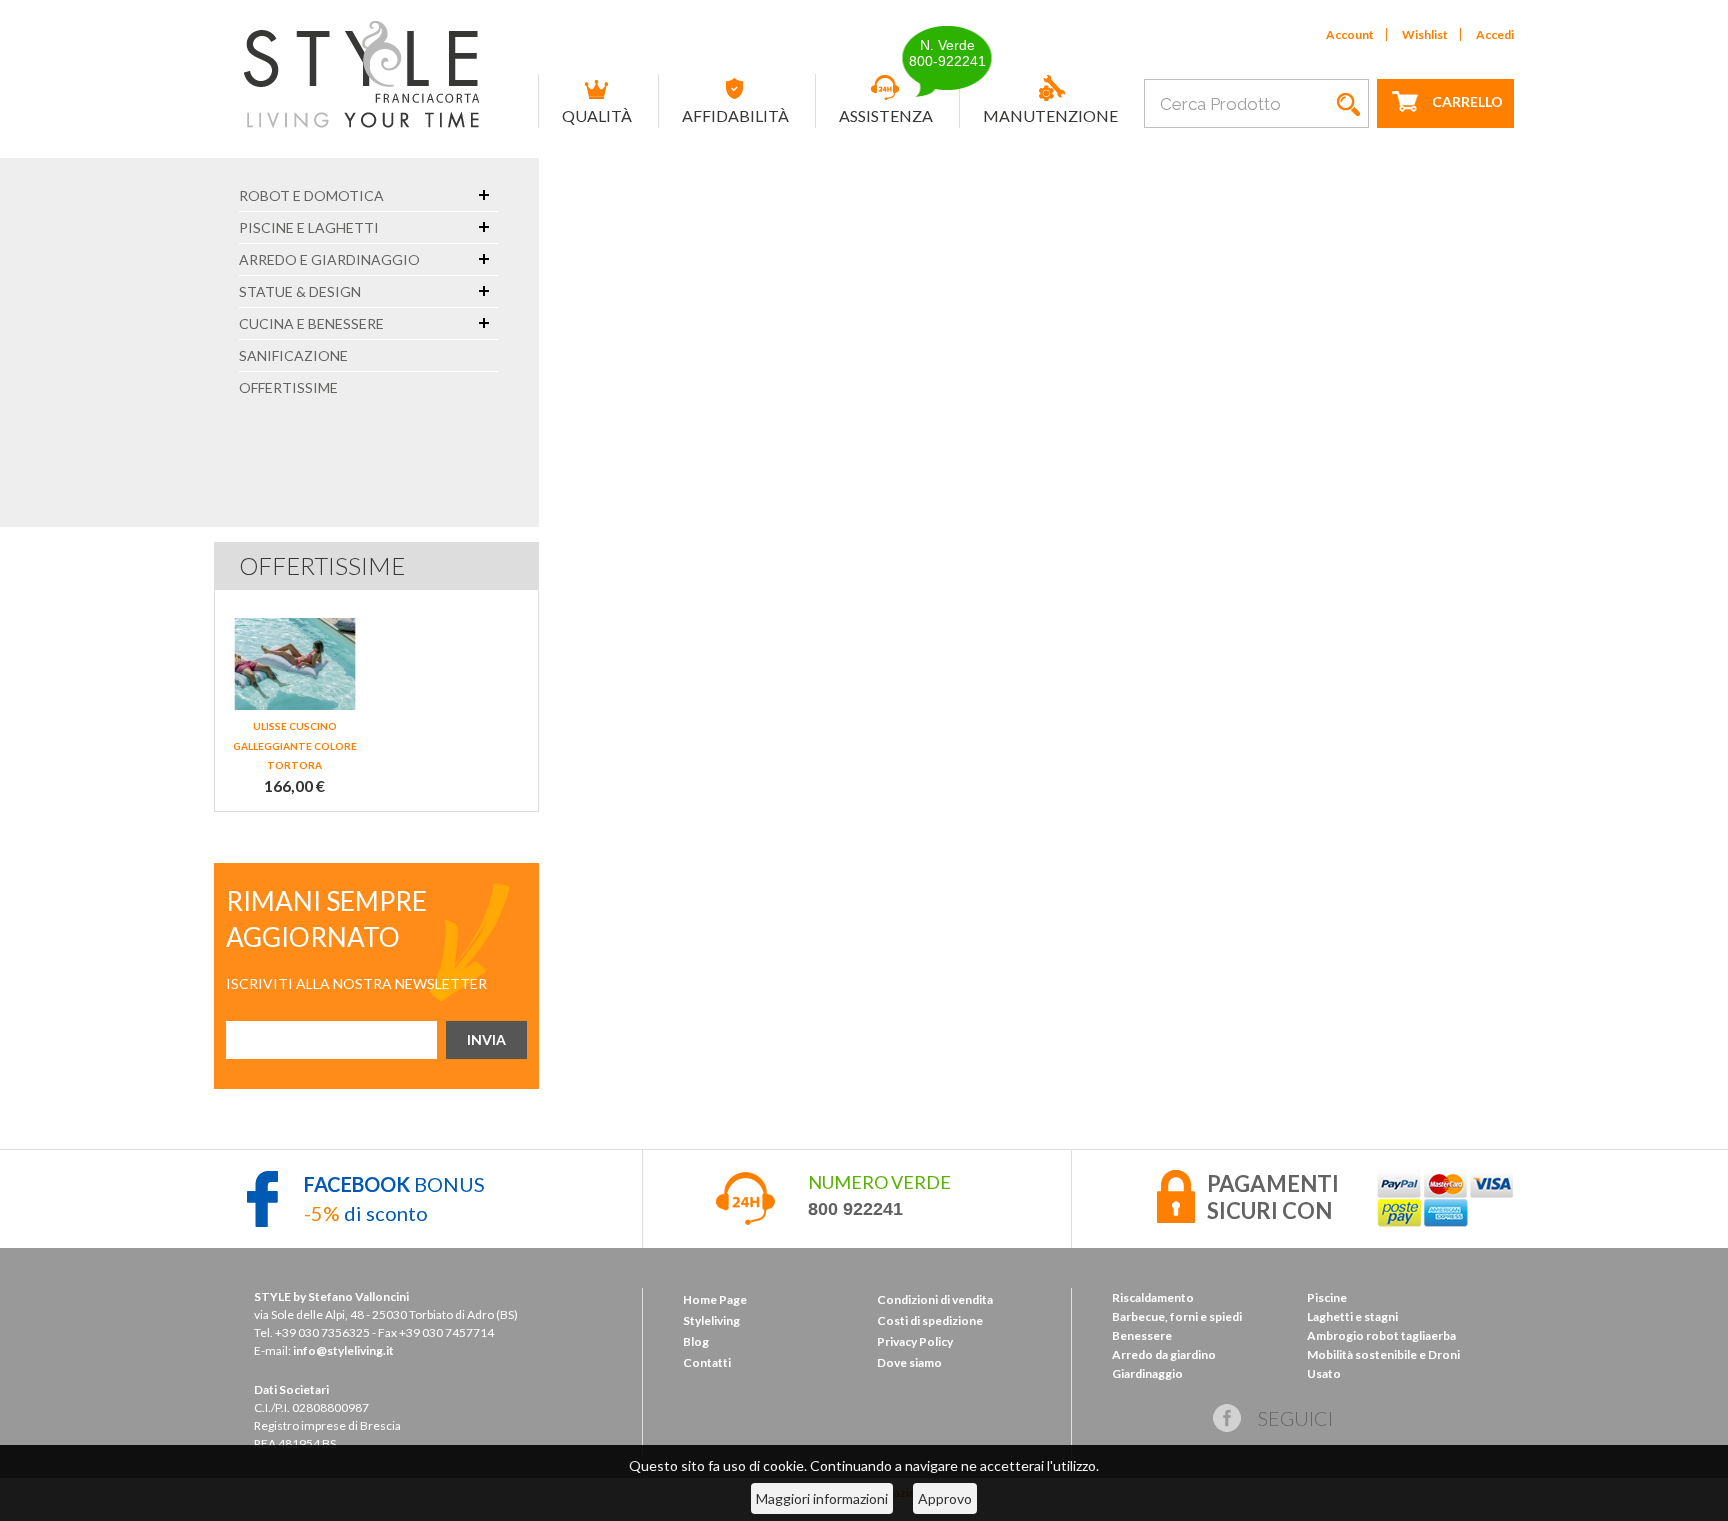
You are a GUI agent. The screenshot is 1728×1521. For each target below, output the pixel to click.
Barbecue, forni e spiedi (1177, 1316)
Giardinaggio (1147, 1373)
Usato (1324, 1373)
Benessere (1142, 1335)
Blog (696, 1341)
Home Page (715, 1299)
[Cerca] (1349, 104)
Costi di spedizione (930, 1320)
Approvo (945, 1498)
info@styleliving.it (343, 1350)
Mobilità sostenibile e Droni (1383, 1354)
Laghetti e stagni (1352, 1316)
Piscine (1327, 1297)
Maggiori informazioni (822, 1498)
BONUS (394, 1184)
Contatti (707, 1362)
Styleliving (711, 1320)
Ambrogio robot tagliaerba (1381, 1335)
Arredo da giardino (1164, 1354)
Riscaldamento (1153, 1297)
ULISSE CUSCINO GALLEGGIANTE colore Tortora (295, 745)
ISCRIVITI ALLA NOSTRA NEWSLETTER (356, 983)
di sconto (366, 1213)
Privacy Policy (915, 1341)
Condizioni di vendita (935, 1299)
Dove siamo (909, 1362)
